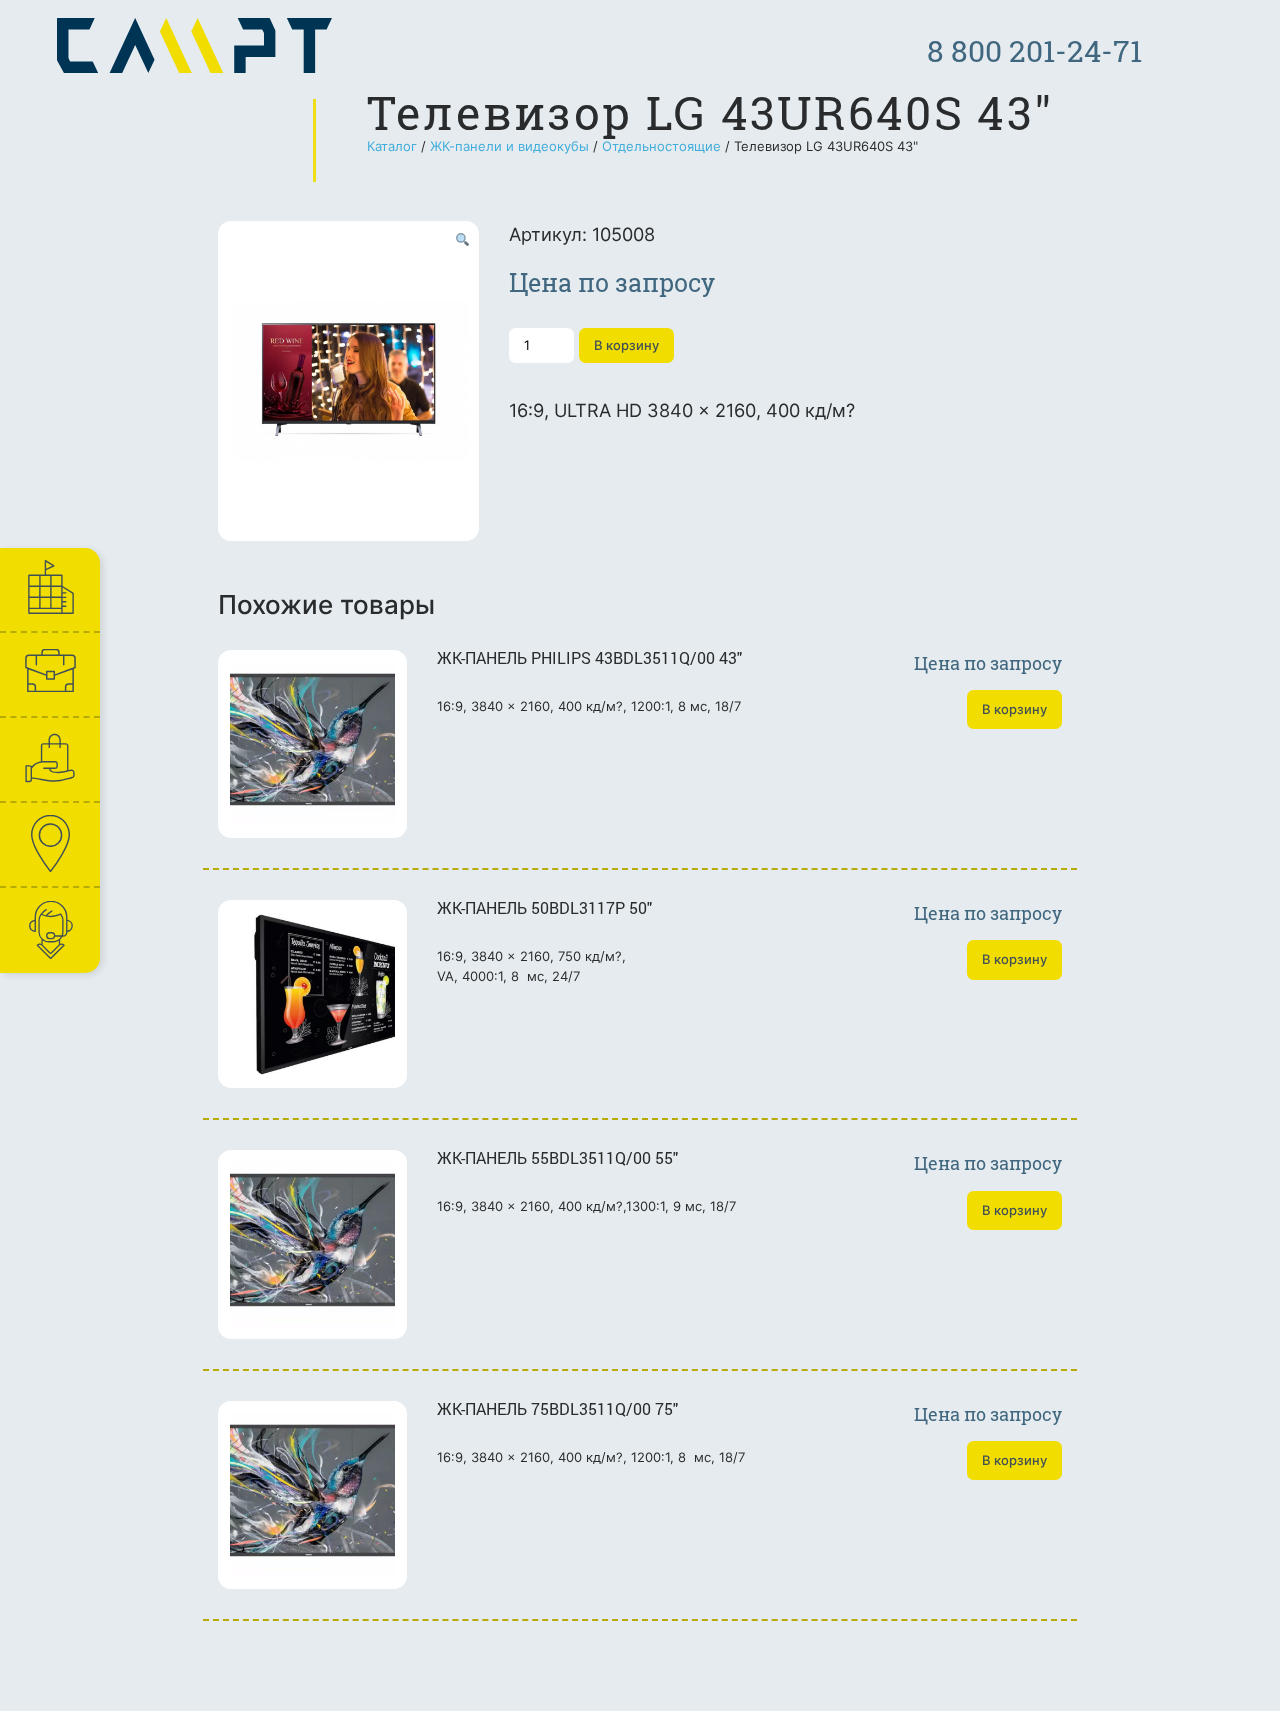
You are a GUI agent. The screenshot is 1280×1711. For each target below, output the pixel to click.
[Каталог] (49, 759)
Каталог (392, 146)
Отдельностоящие (661, 146)
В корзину (626, 345)
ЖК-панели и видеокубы (509, 146)
